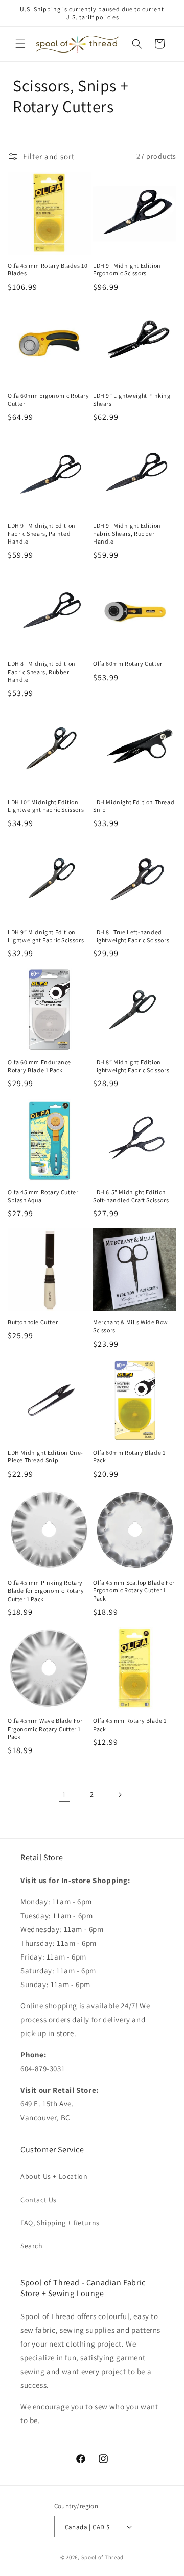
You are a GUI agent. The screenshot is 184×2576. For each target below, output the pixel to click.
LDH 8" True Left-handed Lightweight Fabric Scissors (131, 936)
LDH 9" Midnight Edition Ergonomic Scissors (127, 269)
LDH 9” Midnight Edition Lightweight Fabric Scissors (46, 936)
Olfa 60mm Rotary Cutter (128, 664)
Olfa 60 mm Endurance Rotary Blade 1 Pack (39, 1066)
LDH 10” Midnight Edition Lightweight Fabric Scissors (46, 806)
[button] (20, 44)
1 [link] (64, 1795)
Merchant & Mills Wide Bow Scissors (131, 1326)
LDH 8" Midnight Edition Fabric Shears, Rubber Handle (42, 672)
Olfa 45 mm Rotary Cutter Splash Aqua (43, 1196)
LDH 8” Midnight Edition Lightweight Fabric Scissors (131, 1066)
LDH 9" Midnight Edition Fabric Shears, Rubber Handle (127, 533)
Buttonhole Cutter (33, 1322)
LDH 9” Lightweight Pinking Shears (132, 400)
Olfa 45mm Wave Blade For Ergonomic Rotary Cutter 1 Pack (45, 1729)
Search (32, 2246)
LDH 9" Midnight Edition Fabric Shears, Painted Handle (42, 533)
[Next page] (120, 1795)
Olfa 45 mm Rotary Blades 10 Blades (48, 269)
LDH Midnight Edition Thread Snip (134, 806)
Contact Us (39, 2200)
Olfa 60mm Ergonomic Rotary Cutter (49, 400)
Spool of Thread (103, 2557)
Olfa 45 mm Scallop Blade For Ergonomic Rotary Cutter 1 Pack (134, 1590)
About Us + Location (54, 2176)
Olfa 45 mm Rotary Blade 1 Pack (130, 1725)
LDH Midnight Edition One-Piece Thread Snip (45, 1457)
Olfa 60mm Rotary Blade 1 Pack (129, 1457)
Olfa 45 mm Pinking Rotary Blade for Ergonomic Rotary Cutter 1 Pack (46, 1590)
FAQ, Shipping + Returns (60, 2223)
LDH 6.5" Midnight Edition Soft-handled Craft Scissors (131, 1196)
